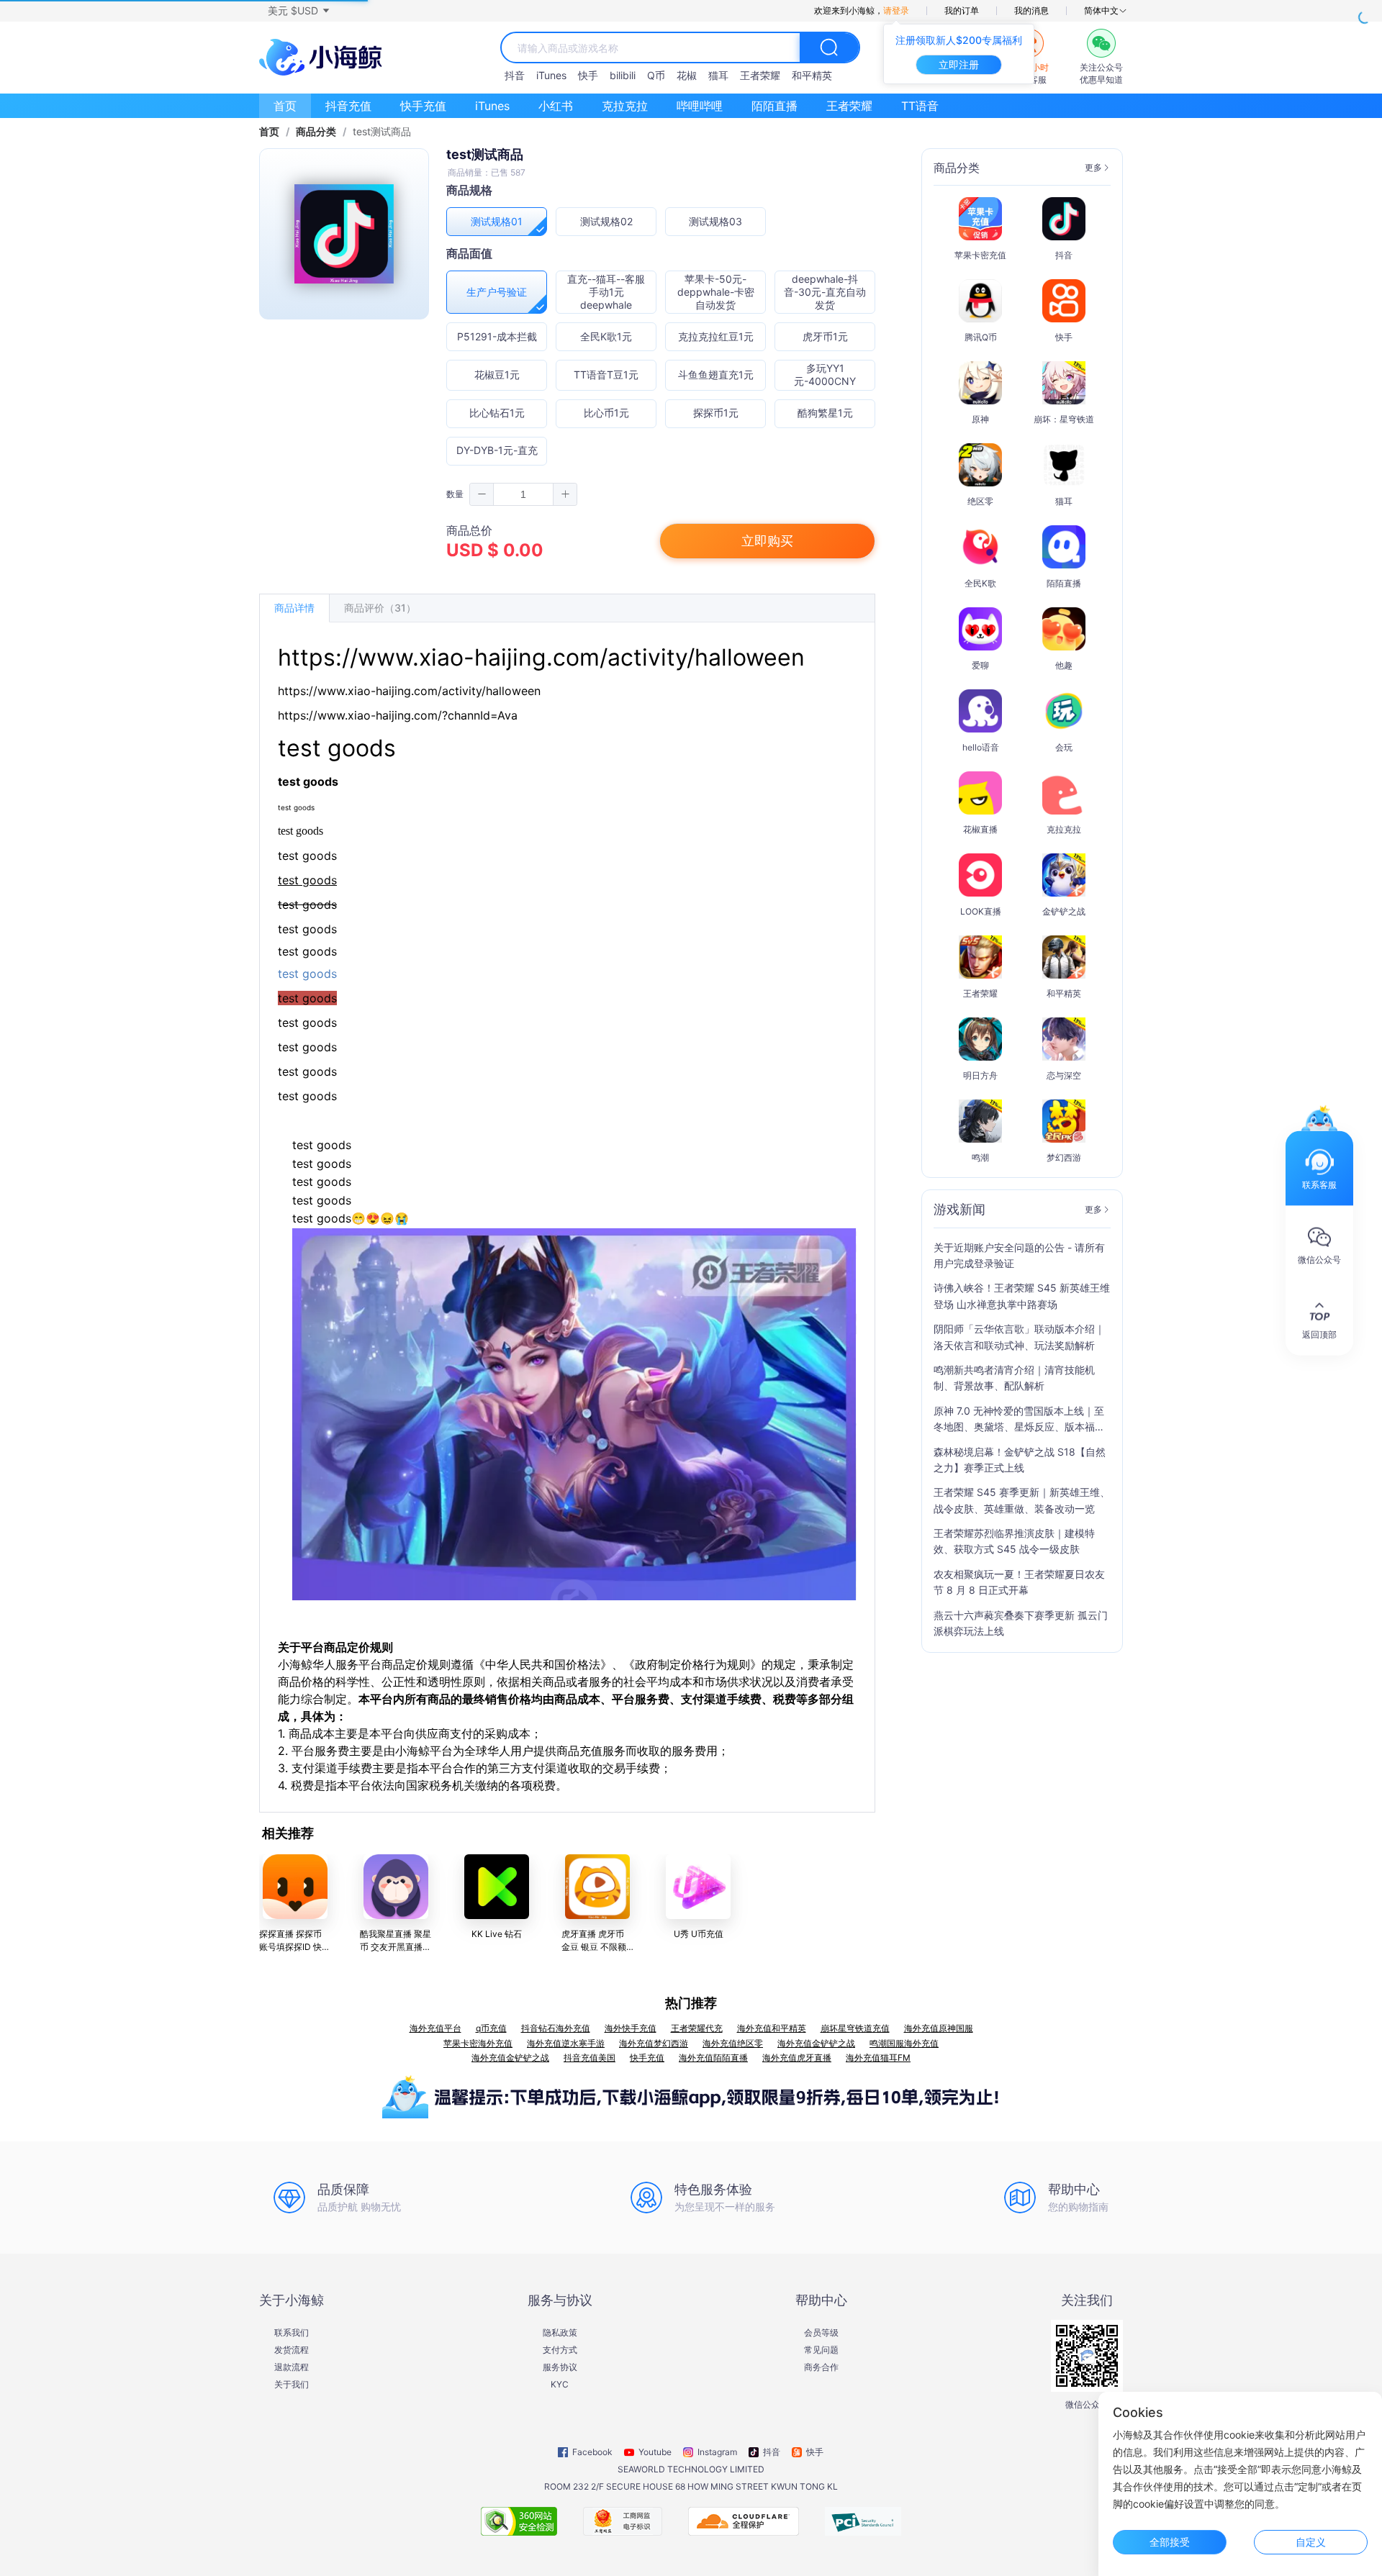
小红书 (556, 106)
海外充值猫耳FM (878, 2058)
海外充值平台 (435, 2028)
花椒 (687, 75)
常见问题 (821, 2350)
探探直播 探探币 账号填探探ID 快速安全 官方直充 (295, 1947)
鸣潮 (980, 1157)
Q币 (656, 75)
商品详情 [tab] (294, 608)
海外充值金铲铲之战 (816, 2043)
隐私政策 (560, 2333)
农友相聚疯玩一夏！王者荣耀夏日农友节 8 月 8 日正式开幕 (1019, 1582)
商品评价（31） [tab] (380, 608)
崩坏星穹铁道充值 (855, 2028)
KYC (560, 2385)
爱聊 (980, 665)
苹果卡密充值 (980, 255)
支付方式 (560, 2350)
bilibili (623, 75)
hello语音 (981, 747)
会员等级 (821, 2333)
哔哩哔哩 (700, 106)
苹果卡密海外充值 (478, 2043)
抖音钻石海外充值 (556, 2028)
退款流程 (292, 2367)
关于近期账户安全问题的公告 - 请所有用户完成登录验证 (1019, 1255)
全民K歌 (980, 583)
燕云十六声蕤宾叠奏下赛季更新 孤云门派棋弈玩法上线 (1021, 1623)
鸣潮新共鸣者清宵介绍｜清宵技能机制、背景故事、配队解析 (1014, 1378)
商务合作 (821, 2367)
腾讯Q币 (981, 337)
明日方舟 (980, 1075)
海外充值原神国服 (939, 2028)
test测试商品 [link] (382, 132)
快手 (588, 75)
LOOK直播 (981, 911)
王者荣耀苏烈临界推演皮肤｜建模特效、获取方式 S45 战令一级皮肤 (1014, 1541)
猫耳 (718, 75)
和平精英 (812, 75)
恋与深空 (1064, 1075)
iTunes (551, 75)
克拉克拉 (625, 106)
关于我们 (292, 2385)
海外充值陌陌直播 (713, 2058)
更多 (1093, 168)
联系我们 (292, 2333)
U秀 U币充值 (699, 1934)
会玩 (1064, 747)
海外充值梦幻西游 (654, 2043)
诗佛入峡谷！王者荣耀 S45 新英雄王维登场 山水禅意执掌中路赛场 (1022, 1296)
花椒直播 (980, 829)
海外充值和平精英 (772, 2028)
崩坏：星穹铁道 (1064, 419)
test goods (307, 1022)
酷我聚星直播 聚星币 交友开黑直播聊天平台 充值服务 (396, 1947)
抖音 (515, 75)
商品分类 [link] (316, 132)
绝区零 (980, 501)
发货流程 (292, 2350)
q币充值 (491, 2028)
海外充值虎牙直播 (797, 2058)
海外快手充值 (631, 2028)
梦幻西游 (1064, 1157)
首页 (285, 106)
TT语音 (920, 106)
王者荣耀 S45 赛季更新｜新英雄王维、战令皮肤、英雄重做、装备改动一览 (1022, 1500)
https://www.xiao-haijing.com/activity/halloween (541, 657)
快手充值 (423, 106)
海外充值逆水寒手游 (566, 2043)
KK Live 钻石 (497, 1934)
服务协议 (560, 2367)
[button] (298, 11)
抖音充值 (348, 106)
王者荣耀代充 (697, 2028)
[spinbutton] (523, 494)
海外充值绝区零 (733, 2043)
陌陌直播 (774, 106)
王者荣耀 (760, 75)
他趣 (1064, 665)
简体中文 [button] (1101, 11)
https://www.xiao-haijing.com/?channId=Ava (398, 715)
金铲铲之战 (1064, 911)
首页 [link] (269, 132)
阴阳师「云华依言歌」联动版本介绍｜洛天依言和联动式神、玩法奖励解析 (1019, 1337)
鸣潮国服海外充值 (904, 2043)
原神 (980, 419)
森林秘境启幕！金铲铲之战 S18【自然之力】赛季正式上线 (1020, 1460)
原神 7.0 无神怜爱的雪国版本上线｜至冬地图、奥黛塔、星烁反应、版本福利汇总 (1019, 1420)
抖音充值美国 (590, 2058)
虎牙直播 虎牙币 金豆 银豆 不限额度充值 (594, 1947)
